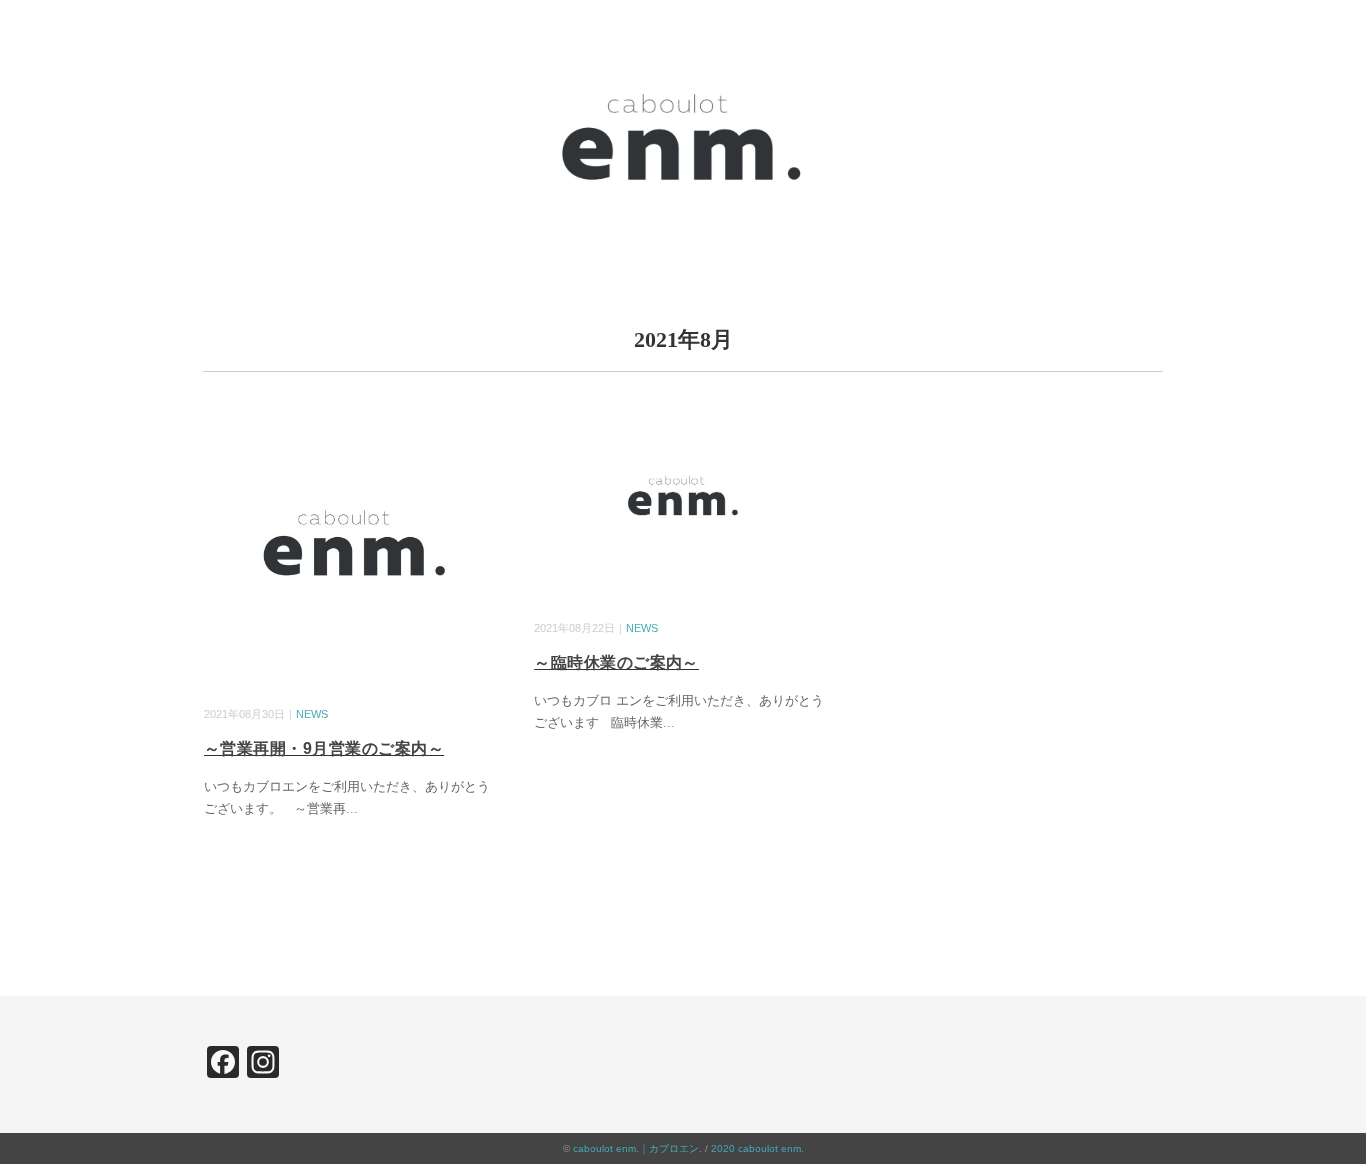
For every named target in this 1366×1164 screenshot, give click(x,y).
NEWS (312, 714)
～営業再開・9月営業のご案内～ (324, 748)
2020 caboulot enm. (757, 1148)
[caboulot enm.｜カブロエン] (683, 44)
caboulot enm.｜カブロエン (636, 1148)
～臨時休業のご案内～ (616, 662)
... (352, 808)
